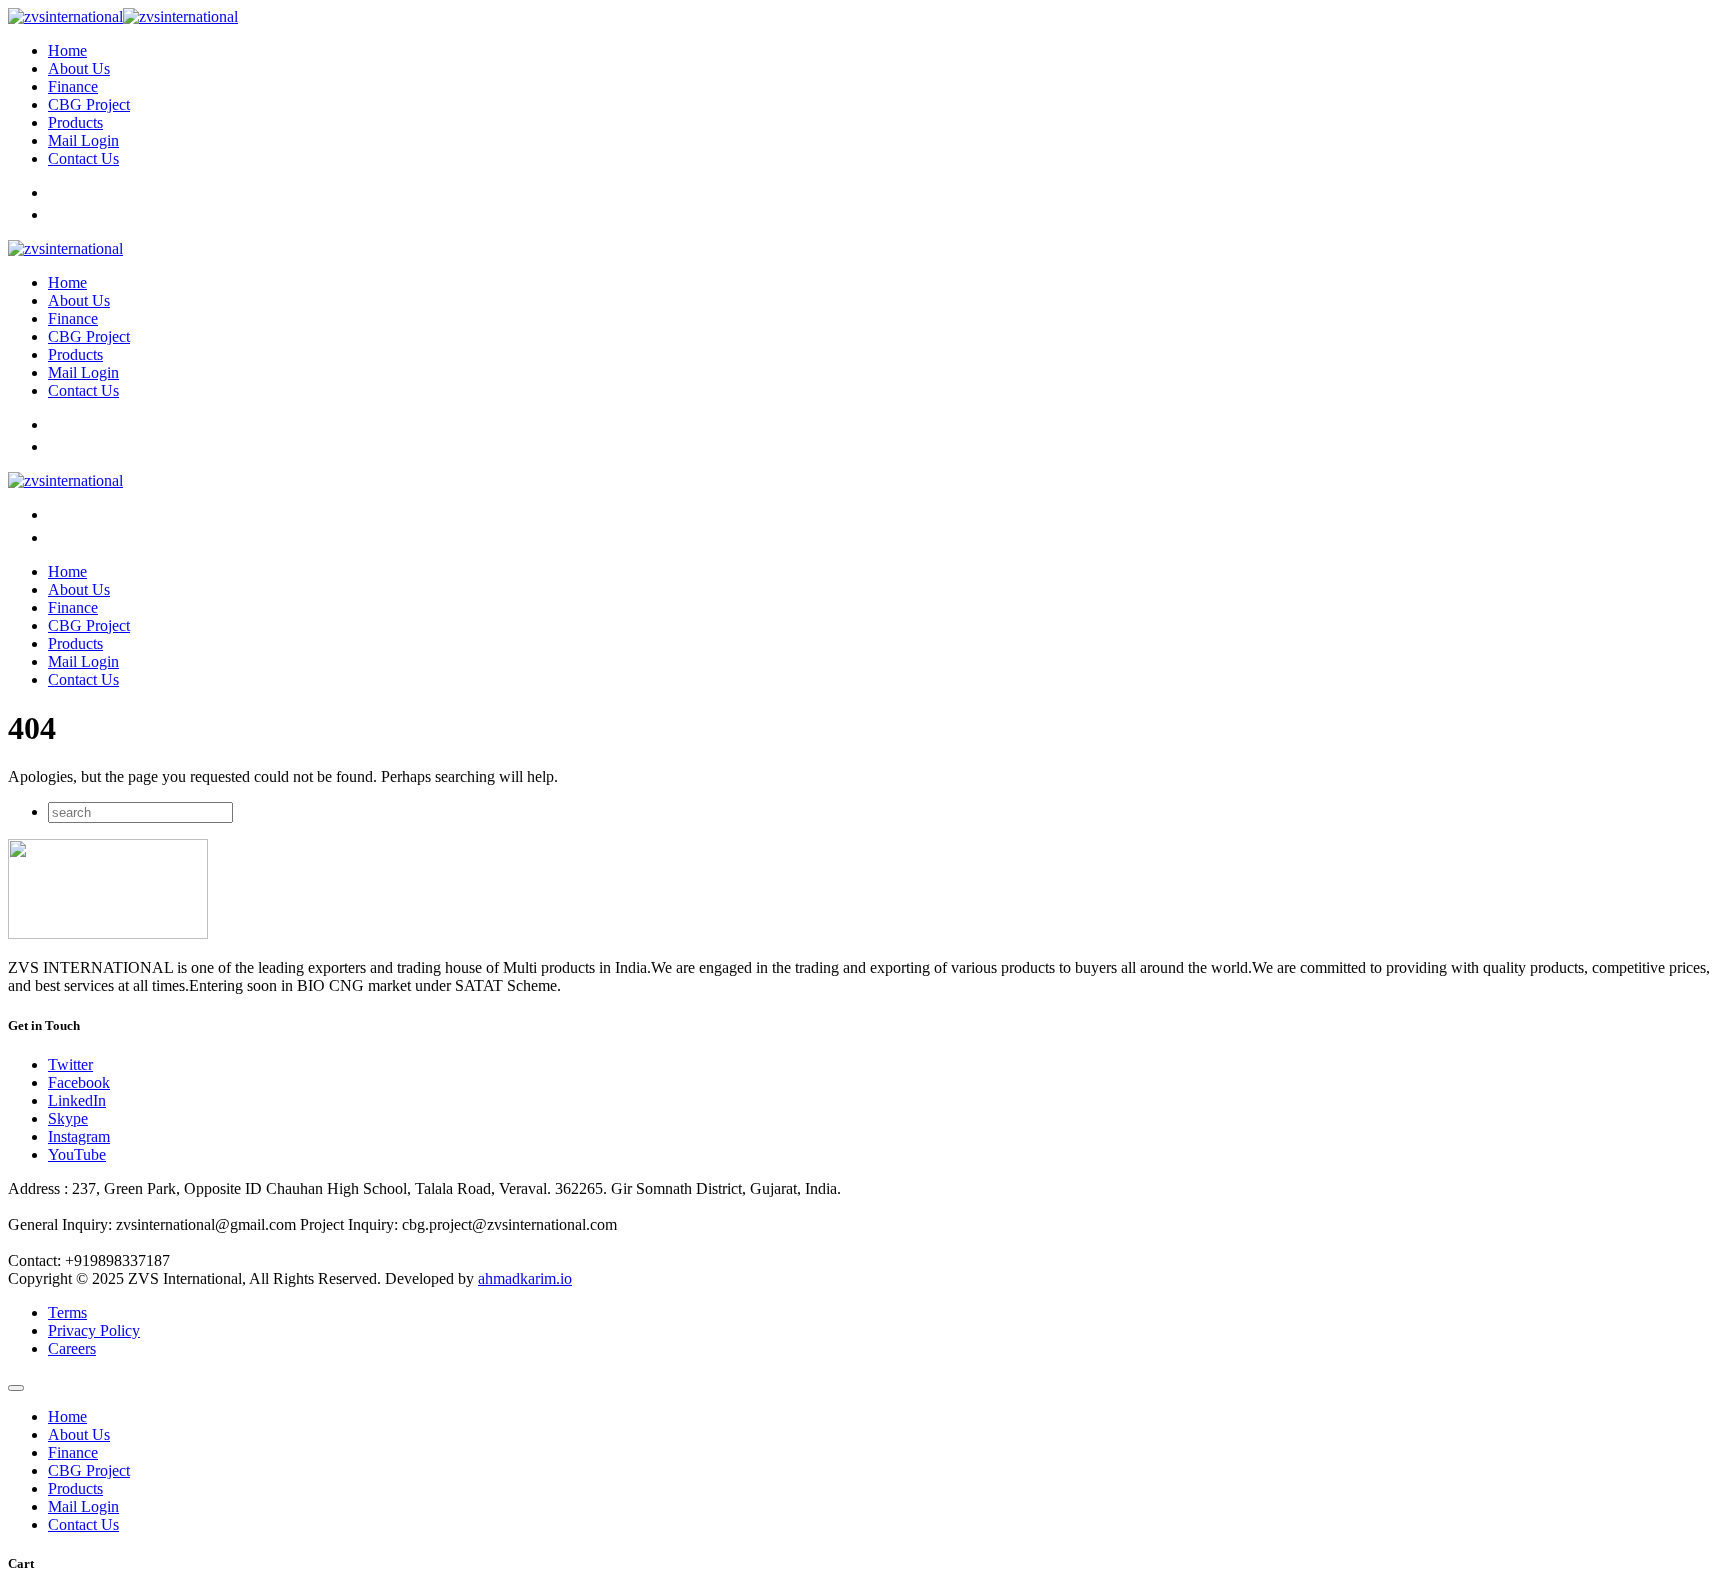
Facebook (79, 1082)
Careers (72, 1348)
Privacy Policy (94, 1330)
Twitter (70, 1064)
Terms (67, 1312)
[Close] (16, 1388)
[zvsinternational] (123, 16)
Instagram (79, 1136)
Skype (68, 1118)
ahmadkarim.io (525, 1278)
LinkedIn (77, 1100)
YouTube (77, 1154)
